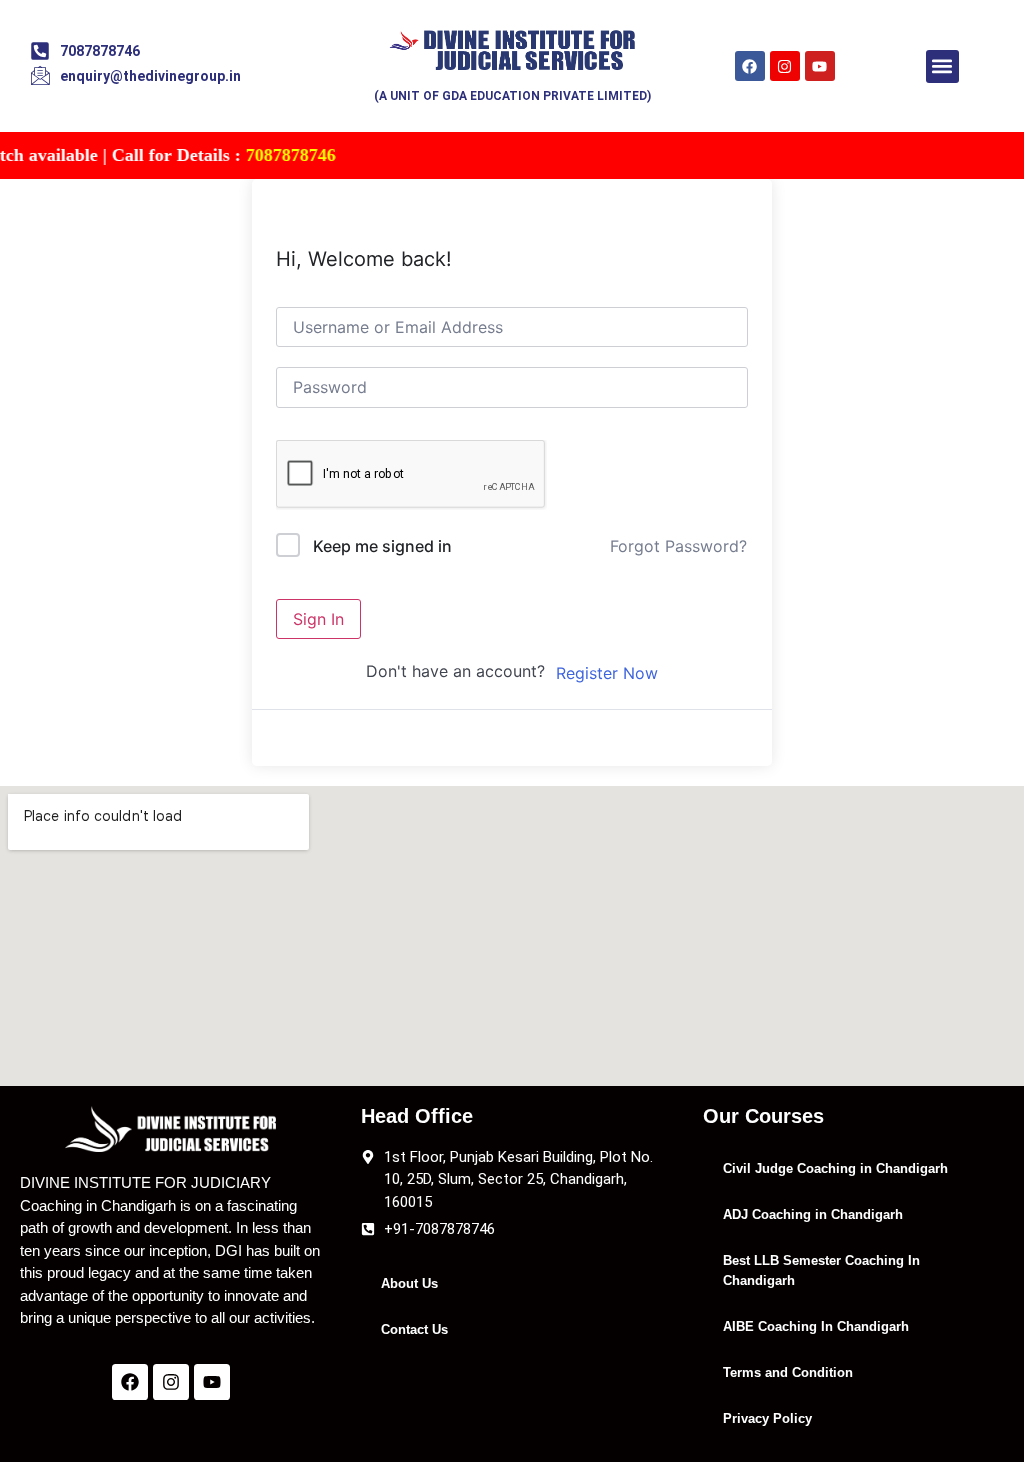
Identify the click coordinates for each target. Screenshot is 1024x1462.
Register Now (607, 673)
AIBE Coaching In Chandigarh (816, 1326)
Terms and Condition (788, 1372)
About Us (409, 1283)
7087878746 (270, 155)
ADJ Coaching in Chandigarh (813, 1214)
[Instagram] (785, 66)
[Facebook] (750, 66)
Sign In (318, 619)
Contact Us (414, 1329)
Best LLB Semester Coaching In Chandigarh (821, 1270)
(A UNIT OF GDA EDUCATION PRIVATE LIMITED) (512, 96)
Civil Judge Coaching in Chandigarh (835, 1168)
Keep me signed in (382, 546)
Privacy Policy (767, 1418)
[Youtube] (820, 66)
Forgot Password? (678, 546)
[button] (942, 66)
